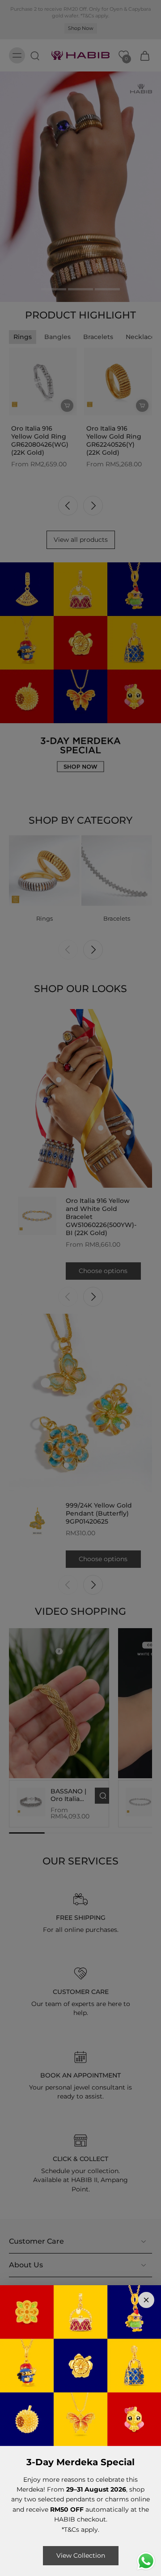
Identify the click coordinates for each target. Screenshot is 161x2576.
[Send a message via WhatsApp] (146, 2561)
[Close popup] (146, 2300)
